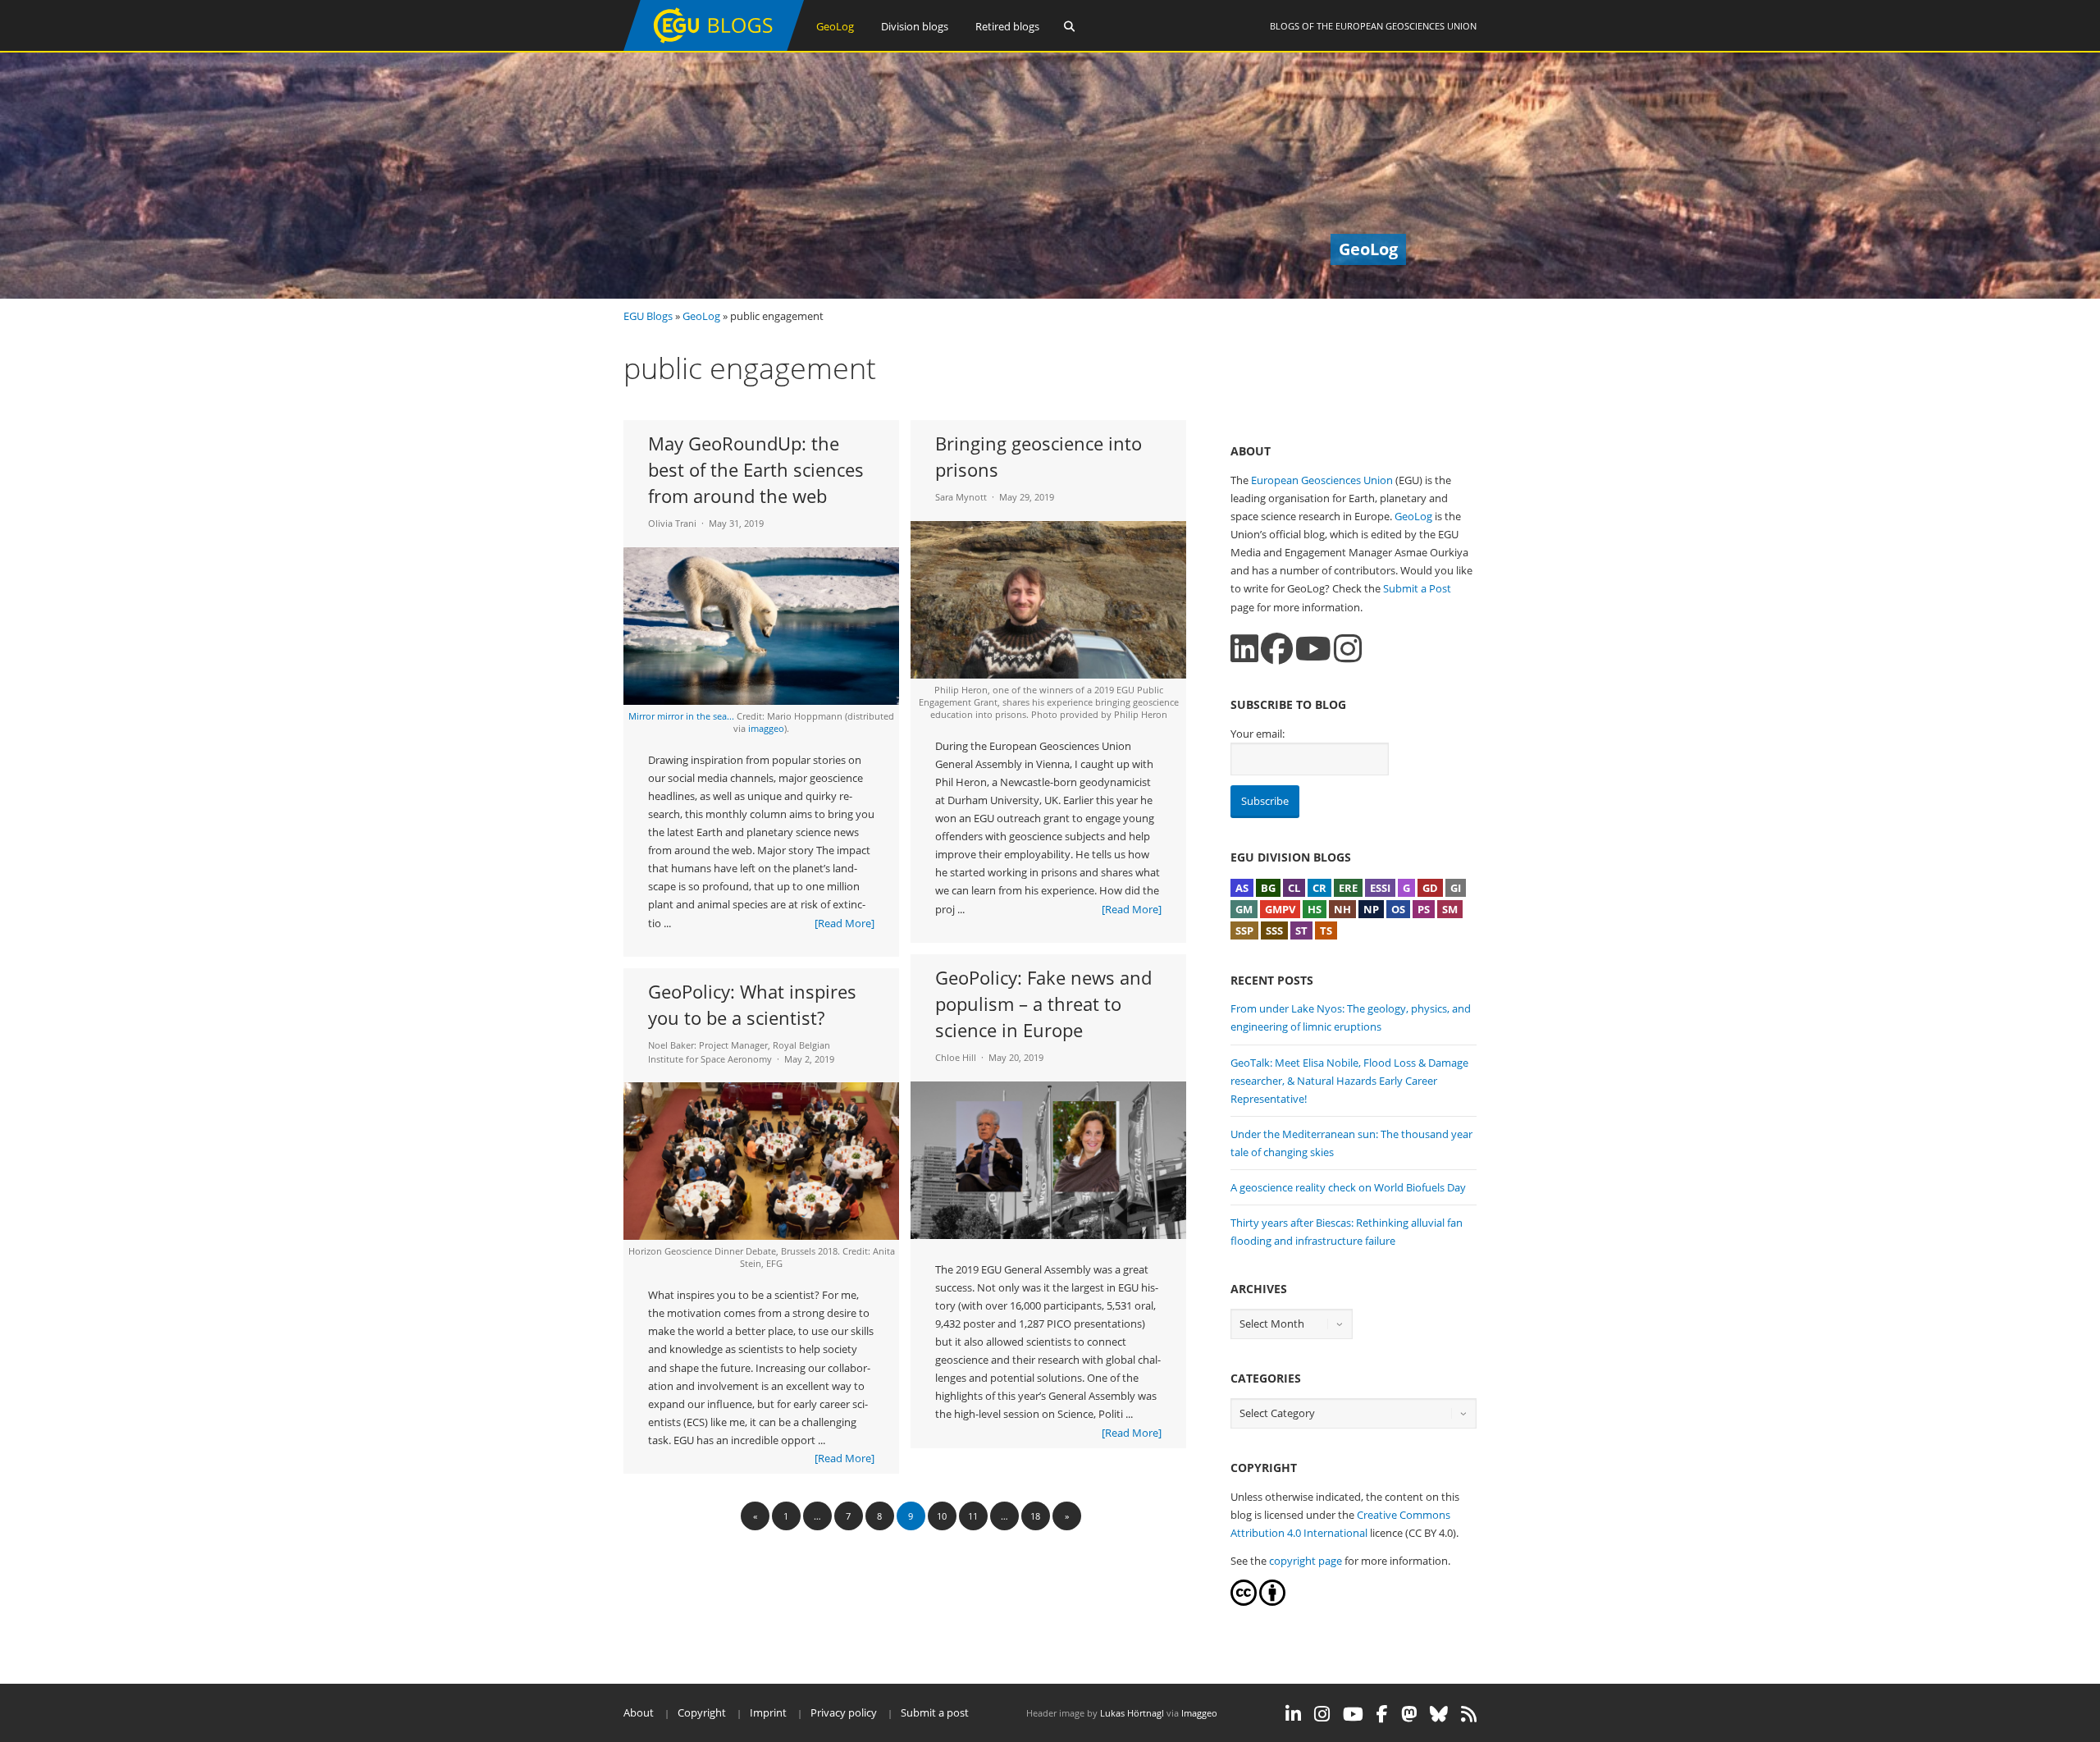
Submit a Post (1417, 588)
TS (1326, 930)
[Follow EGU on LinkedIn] (1293, 1714)
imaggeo (766, 728)
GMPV (1280, 909)
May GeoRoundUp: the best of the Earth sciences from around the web (756, 469)
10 (942, 1516)
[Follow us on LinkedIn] (1244, 649)
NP (1371, 909)
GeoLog (835, 26)
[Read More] (845, 923)
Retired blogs (1007, 26)
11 (973, 1516)
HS (1315, 909)
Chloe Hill (956, 1057)
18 (1035, 1516)
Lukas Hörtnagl (1132, 1713)
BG (1268, 888)
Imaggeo (1199, 1713)
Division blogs (915, 26)
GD (1430, 888)
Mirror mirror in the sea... (682, 716)
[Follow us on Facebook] (1277, 649)
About (639, 1712)
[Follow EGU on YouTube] (1353, 1714)
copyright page (1306, 1561)
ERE (1348, 888)
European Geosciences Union (1406, 26)
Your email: (1258, 734)
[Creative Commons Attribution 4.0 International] (1244, 1602)
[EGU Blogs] (714, 47)
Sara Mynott (961, 497)
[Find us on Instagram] (1348, 649)
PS (1424, 909)
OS (1398, 909)
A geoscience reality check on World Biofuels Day (1348, 1187)
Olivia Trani (672, 523)
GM (1244, 909)
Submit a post (935, 1712)
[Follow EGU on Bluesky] (1439, 1714)
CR (1319, 888)
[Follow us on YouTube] (1313, 649)
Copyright (702, 1712)
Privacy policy (844, 1712)
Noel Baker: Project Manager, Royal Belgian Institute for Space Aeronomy (739, 1052)
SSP (1244, 930)
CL (1294, 888)
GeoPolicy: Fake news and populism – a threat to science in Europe (1043, 1004)
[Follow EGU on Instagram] (1322, 1714)
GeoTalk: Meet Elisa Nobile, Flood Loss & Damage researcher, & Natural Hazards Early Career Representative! (1349, 1081)
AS (1242, 888)
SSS (1274, 930)
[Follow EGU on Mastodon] (1409, 1714)
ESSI (1380, 888)
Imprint (768, 1712)
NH (1342, 909)
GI (1456, 888)
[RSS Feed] (1469, 1714)
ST (1301, 930)
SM (1450, 909)
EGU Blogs (648, 316)
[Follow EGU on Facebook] (1382, 1714)
